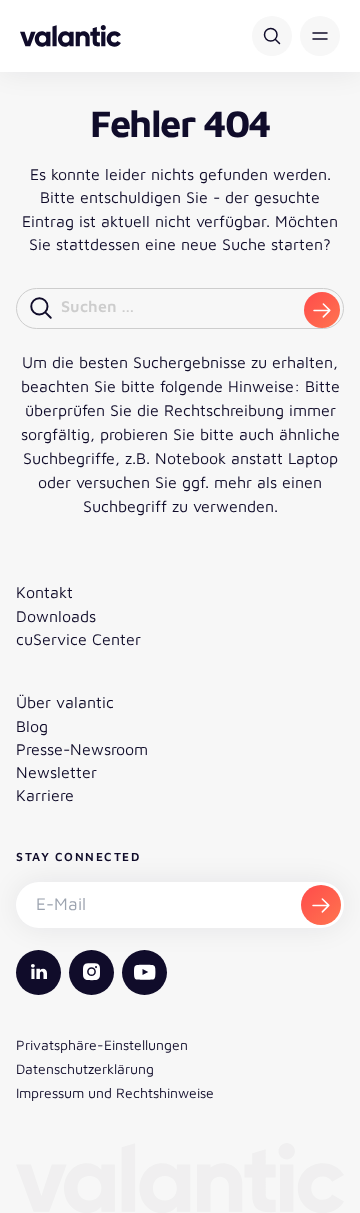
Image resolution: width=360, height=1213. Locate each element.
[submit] (322, 310)
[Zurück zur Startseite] (70, 36)
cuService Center (78, 639)
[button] (320, 36)
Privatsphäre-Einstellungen (102, 1044)
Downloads (56, 616)
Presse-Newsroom (82, 749)
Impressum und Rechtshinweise (115, 1092)
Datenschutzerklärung (85, 1068)
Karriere (45, 795)
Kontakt (44, 592)
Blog (32, 726)
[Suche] (272, 36)
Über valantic (65, 702)
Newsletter (56, 772)
